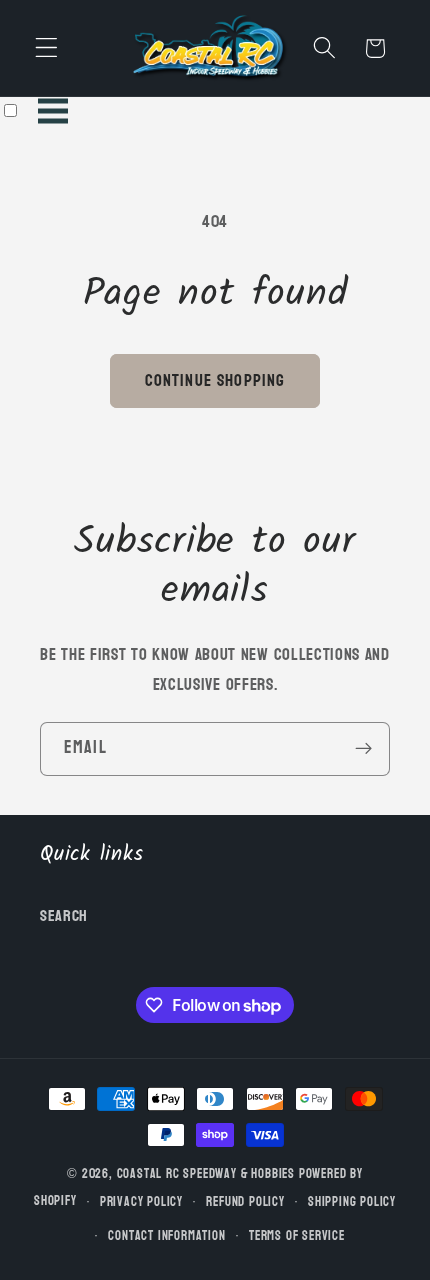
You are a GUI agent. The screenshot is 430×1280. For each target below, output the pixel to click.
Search (64, 915)
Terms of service (297, 1236)
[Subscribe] (363, 749)
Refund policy (245, 1202)
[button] (46, 48)
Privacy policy (141, 1202)
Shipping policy (352, 1202)
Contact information (166, 1236)
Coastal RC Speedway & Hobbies (206, 1174)
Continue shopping (215, 380)
